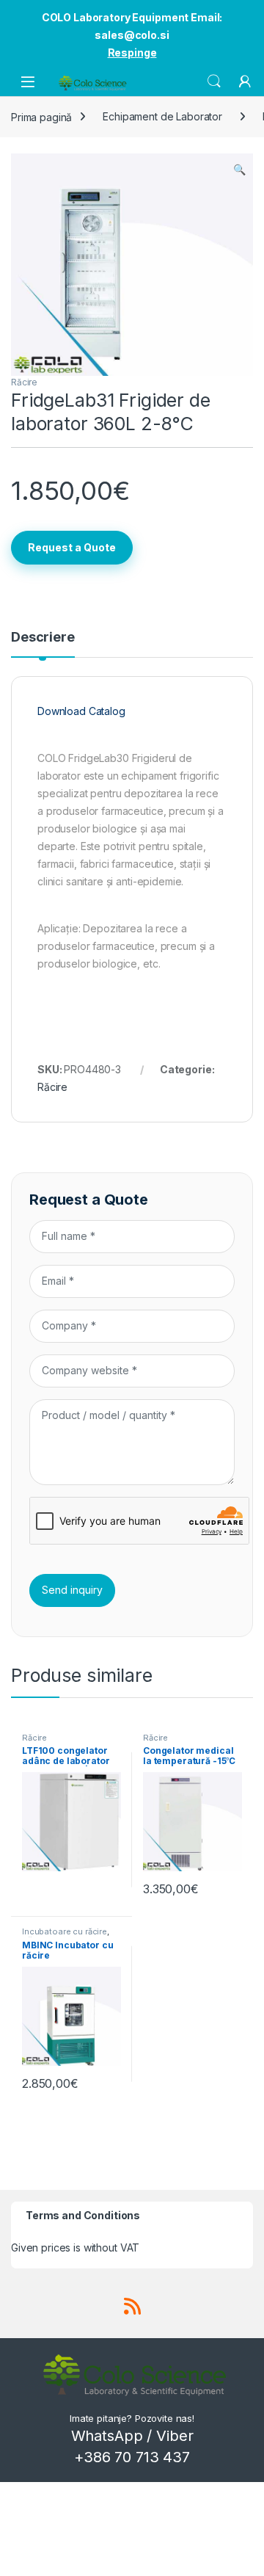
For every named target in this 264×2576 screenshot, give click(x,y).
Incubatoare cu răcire (65, 1931)
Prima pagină (41, 116)
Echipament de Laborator (162, 116)
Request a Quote (72, 547)
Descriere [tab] (43, 638)
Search (214, 81)
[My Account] (245, 81)
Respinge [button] (132, 52)
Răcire (24, 382)
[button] (239, 170)
